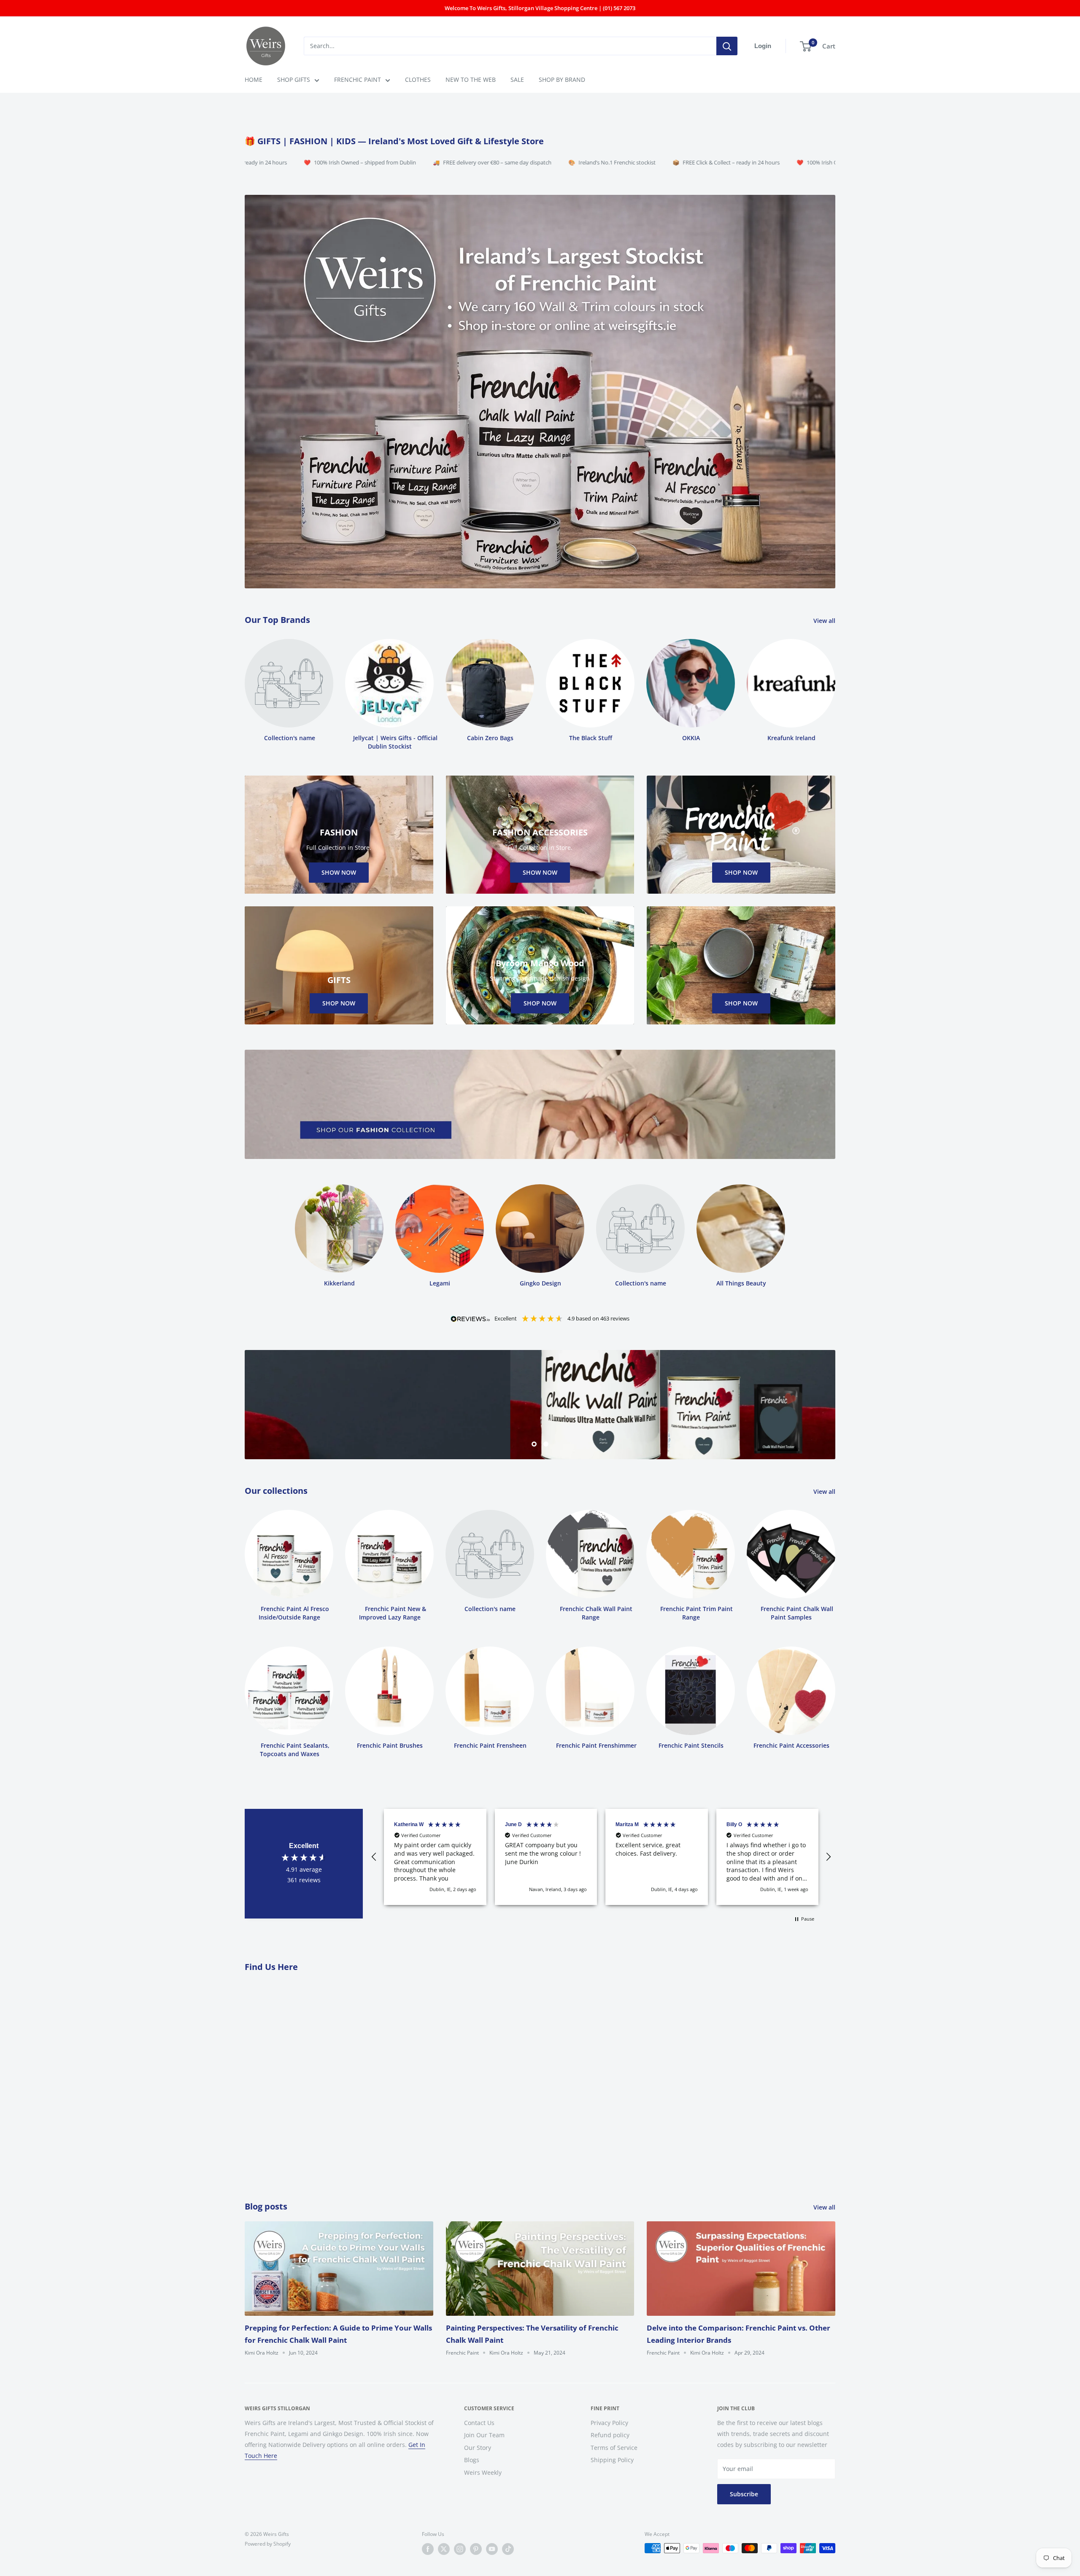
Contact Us (479, 2423)
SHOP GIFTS (294, 79)
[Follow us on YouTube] (492, 2549)
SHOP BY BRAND (562, 79)
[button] (374, 1857)
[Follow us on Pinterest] (476, 2549)
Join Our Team (484, 2435)
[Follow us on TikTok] (508, 2549)
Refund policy (610, 2435)
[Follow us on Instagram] (460, 2549)
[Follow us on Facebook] (428, 2549)
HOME (254, 79)
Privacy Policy (609, 2423)
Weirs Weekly (483, 2472)
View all (825, 621)
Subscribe (744, 2494)
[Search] (727, 46)
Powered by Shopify (268, 2544)
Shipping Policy (612, 2460)
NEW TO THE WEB (471, 79)
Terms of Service (614, 2448)
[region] (601, 1857)
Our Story (478, 2448)
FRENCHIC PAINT (358, 79)
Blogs (472, 2460)
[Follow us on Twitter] (444, 2549)
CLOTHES (418, 79)
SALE (517, 79)
